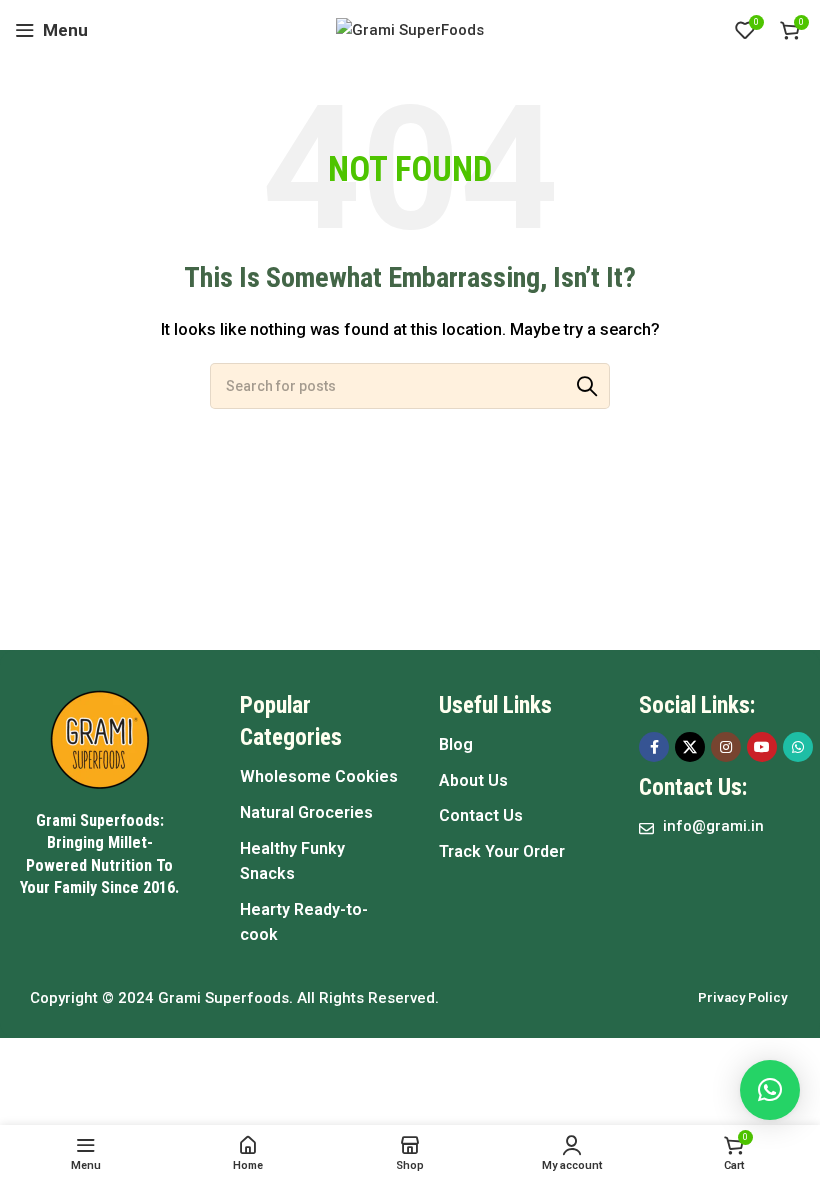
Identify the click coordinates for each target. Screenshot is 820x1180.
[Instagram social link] (726, 747)
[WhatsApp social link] (798, 747)
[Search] (587, 386)
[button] (770, 1090)
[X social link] (690, 747)
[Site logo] (410, 29)
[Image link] (100, 739)
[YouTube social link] (762, 747)
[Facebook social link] (654, 747)
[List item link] (319, 777)
